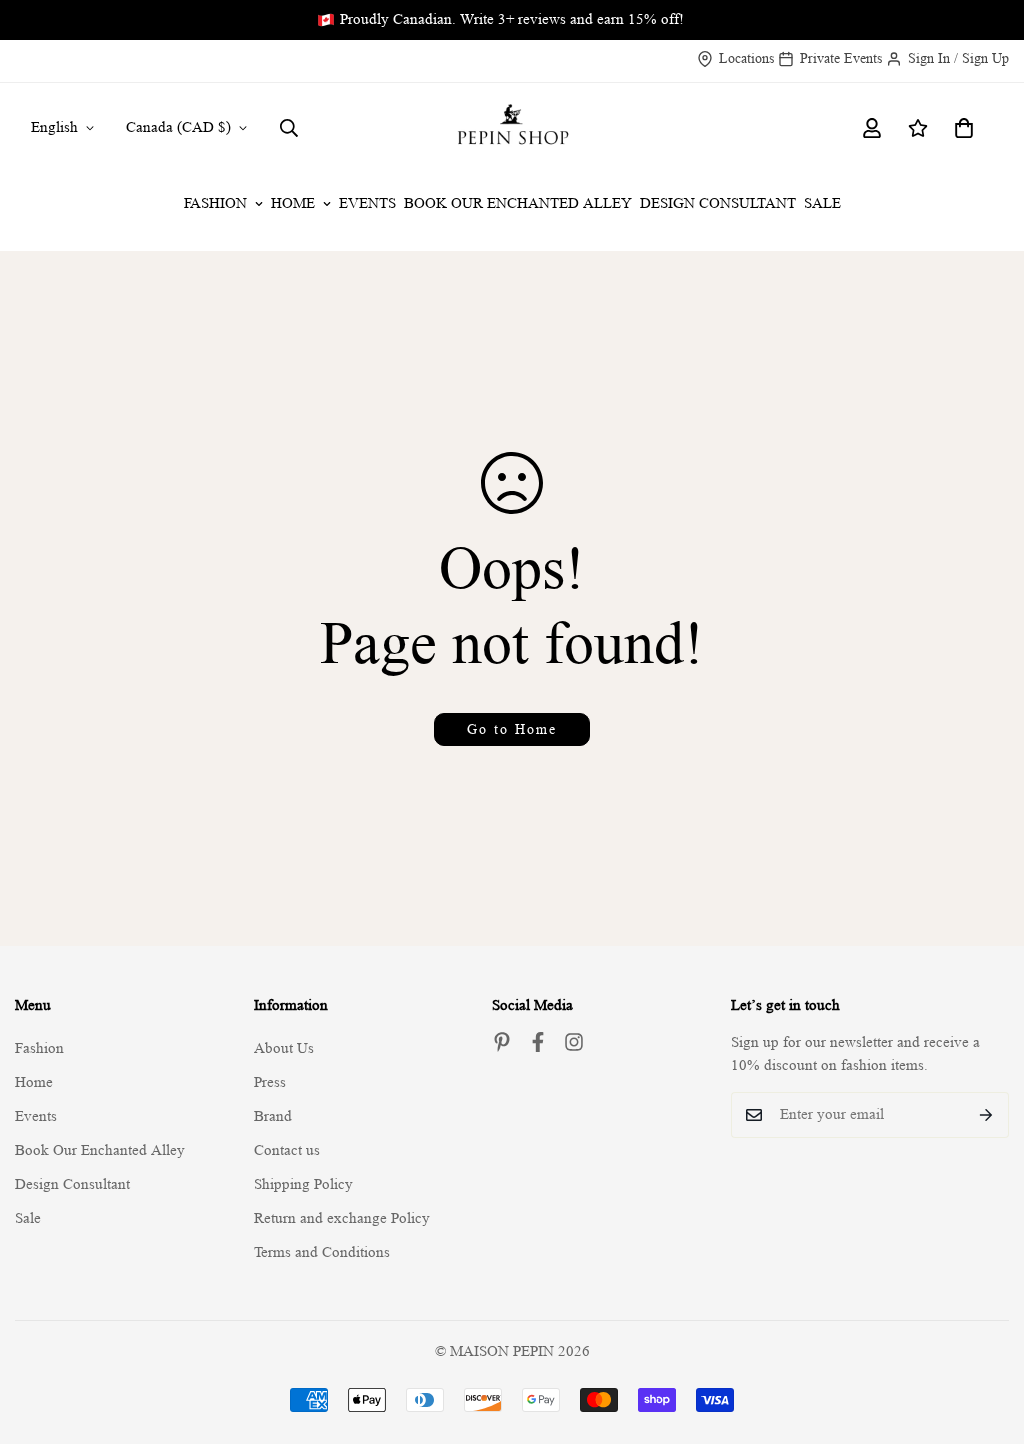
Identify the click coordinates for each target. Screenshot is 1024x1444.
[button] (964, 128)
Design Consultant (718, 203)
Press (270, 1082)
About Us (284, 1048)
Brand (273, 1116)
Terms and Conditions (322, 1252)
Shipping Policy (303, 1184)
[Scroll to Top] (985, 1335)
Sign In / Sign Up (958, 58)
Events (367, 203)
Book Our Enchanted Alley (518, 203)
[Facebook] (538, 1042)
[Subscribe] (986, 1115)
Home (293, 203)
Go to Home (512, 729)
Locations (746, 58)
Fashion (215, 203)
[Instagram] (574, 1042)
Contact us (287, 1150)
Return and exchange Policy (342, 1218)
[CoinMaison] (511, 128)
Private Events (841, 58)
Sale (822, 203)
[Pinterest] (502, 1042)
